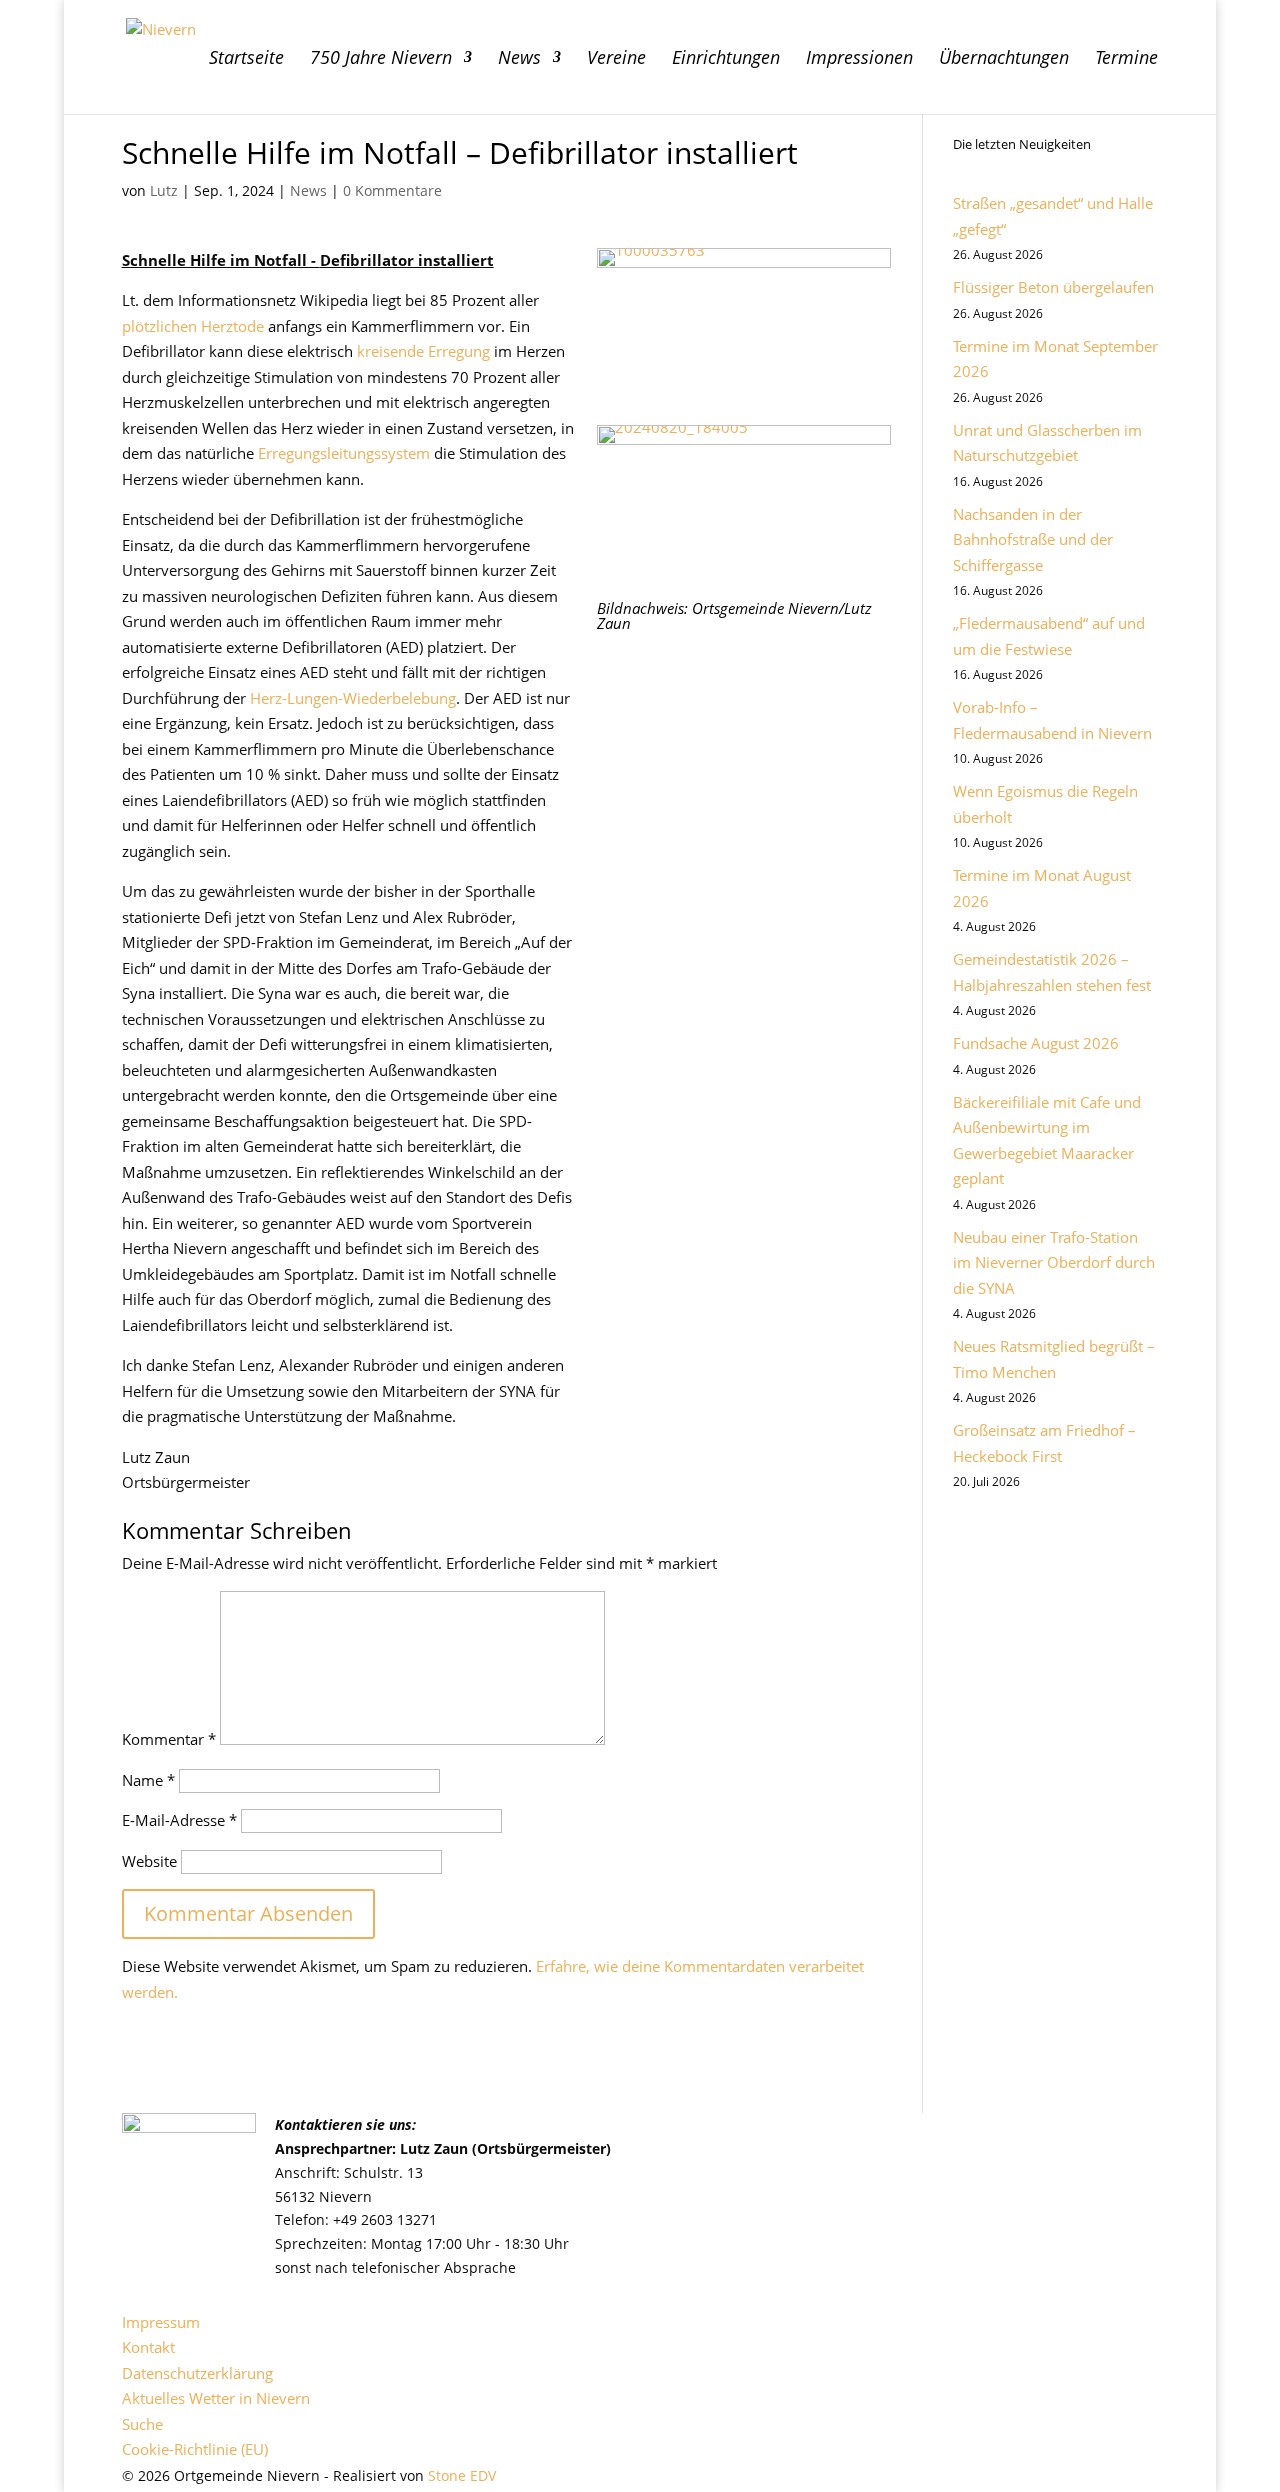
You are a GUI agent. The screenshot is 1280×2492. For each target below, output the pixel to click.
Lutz (164, 190)
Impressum (161, 2322)
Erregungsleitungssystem (344, 453)
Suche (142, 2424)
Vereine (616, 59)
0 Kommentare (392, 190)
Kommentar (169, 1739)
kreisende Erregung (423, 351)
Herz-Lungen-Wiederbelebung (353, 698)
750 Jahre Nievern (381, 59)
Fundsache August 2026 (1036, 1043)
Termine (1126, 59)
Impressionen (859, 59)
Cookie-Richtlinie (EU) (195, 2449)
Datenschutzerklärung (197, 2373)
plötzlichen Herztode (193, 326)
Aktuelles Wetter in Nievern (216, 2398)
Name (148, 1780)
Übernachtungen (1004, 59)
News (519, 59)
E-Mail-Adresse (179, 1820)
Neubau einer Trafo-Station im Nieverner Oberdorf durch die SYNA (1054, 1262)
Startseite (246, 59)
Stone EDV (462, 2475)
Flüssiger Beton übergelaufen (1053, 287)
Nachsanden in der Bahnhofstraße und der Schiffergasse (1033, 539)
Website (149, 1861)
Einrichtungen (726, 59)
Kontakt (148, 2347)
